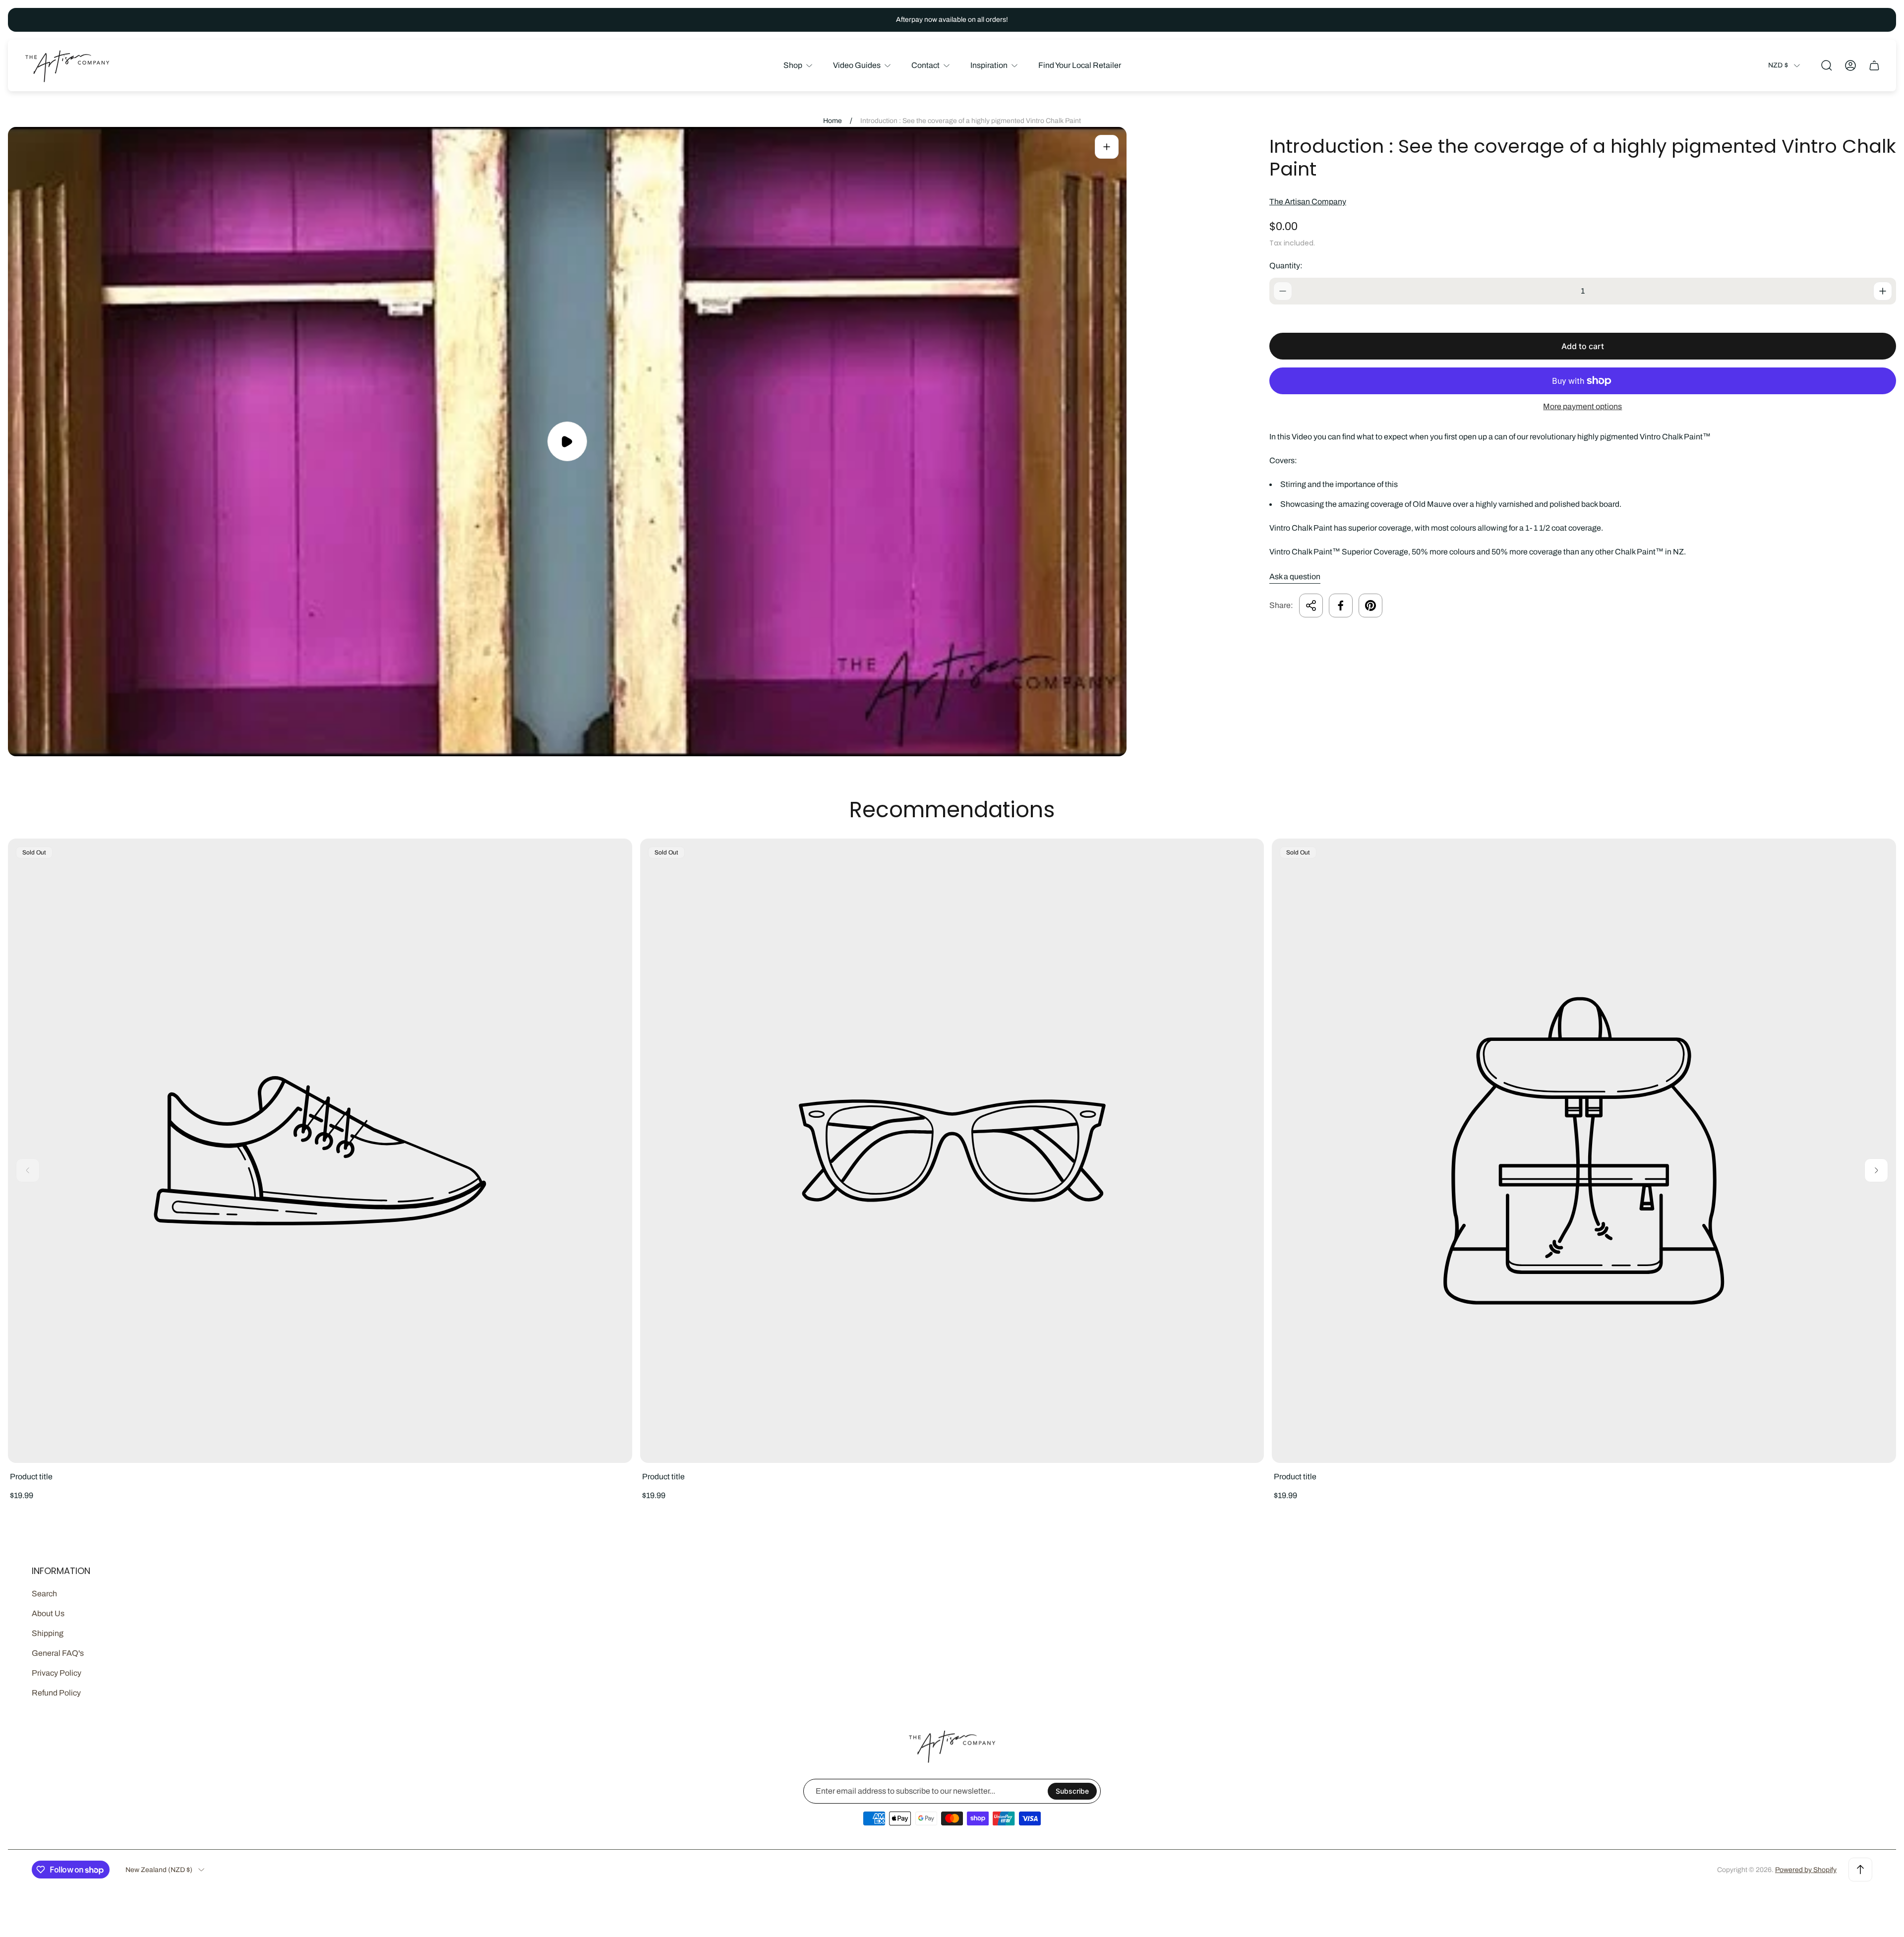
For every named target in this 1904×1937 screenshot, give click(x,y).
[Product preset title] (320, 1151)
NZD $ (1778, 65)
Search (44, 1594)
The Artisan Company (1308, 202)
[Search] (1827, 65)
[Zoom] (1107, 147)
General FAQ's (58, 1653)
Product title (31, 1477)
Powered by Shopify (1806, 1870)
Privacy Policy (57, 1673)
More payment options (1582, 406)
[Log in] (1850, 65)
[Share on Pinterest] (1370, 605)
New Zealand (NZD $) (159, 1870)
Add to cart (1583, 346)
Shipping (48, 1633)
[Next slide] (1876, 1170)
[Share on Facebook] (1341, 605)
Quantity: (1286, 266)
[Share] (1311, 605)
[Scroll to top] (1860, 1870)
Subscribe (1072, 1791)
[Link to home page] (952, 1746)
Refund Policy (56, 1693)
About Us (48, 1613)
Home (833, 121)
